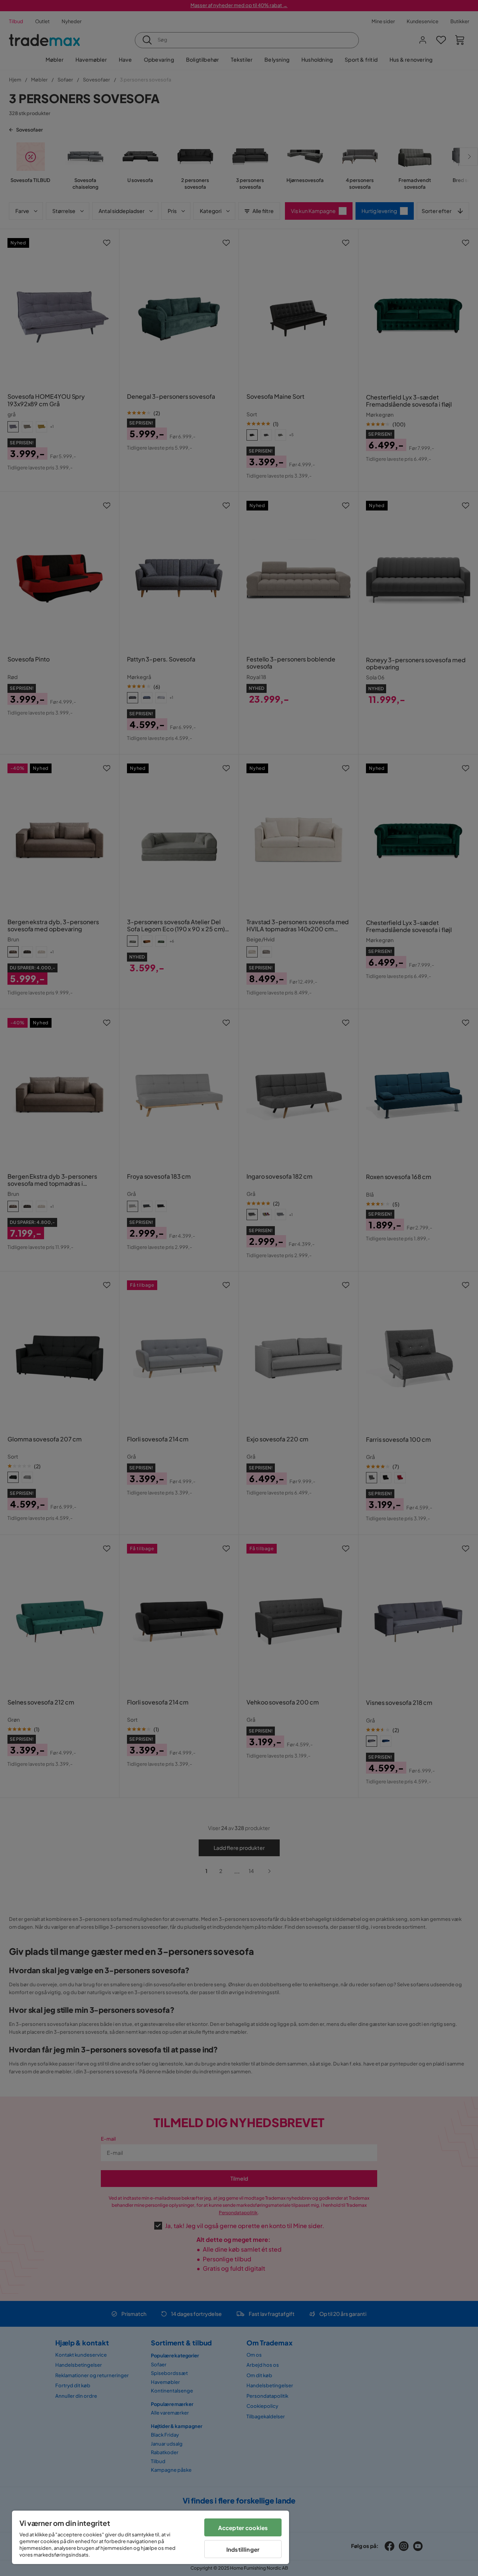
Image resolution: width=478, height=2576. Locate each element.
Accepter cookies (243, 2528)
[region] (150, 2537)
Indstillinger (243, 2549)
